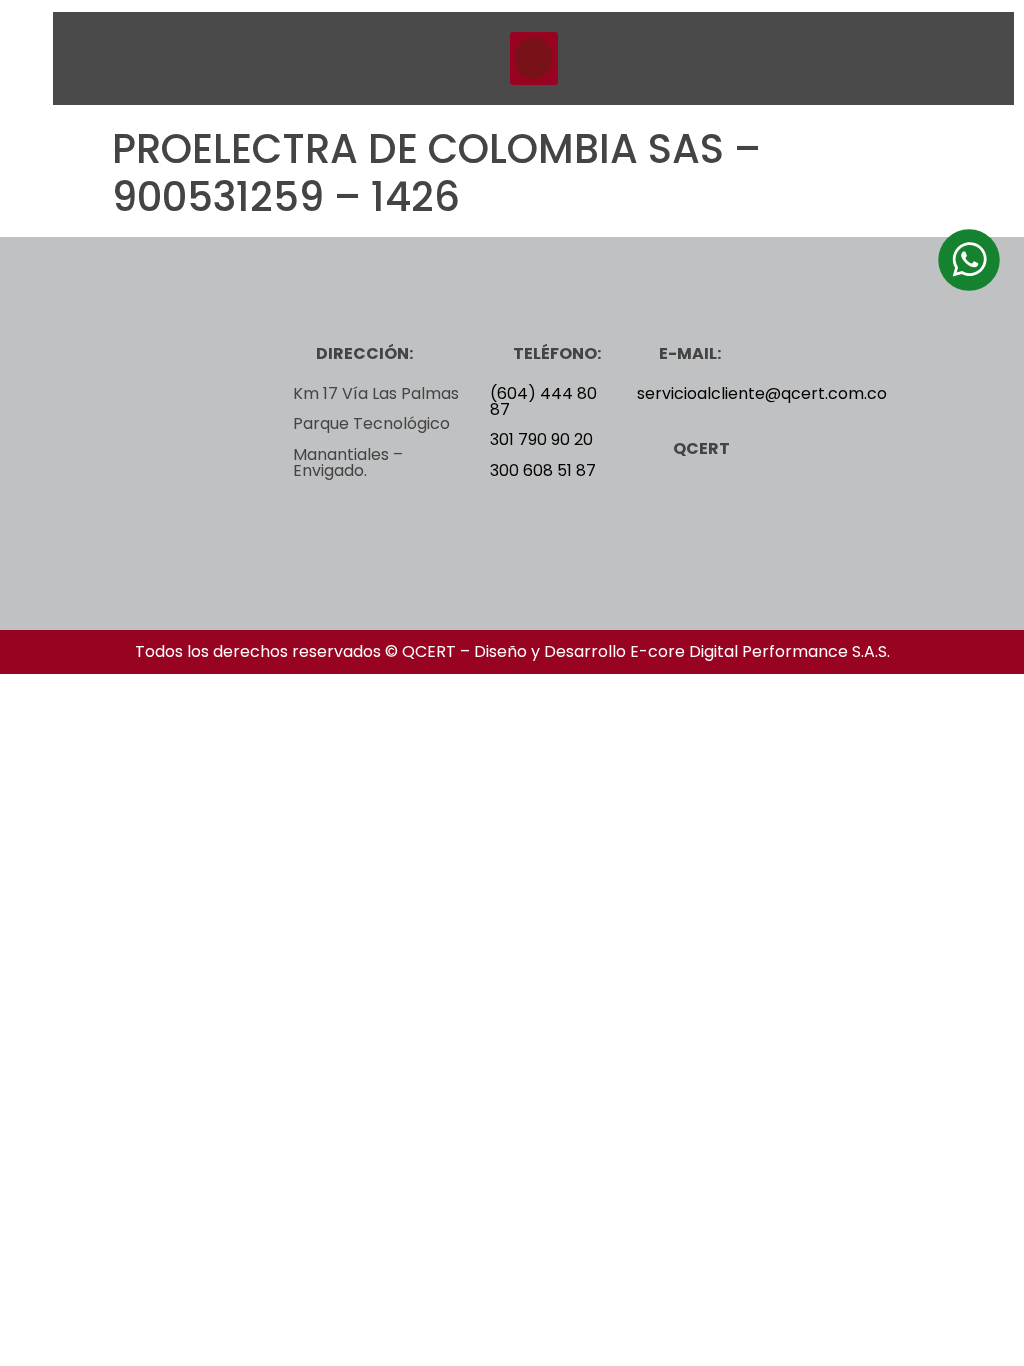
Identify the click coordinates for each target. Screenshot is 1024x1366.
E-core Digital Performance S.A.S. (760, 651)
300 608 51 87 (543, 470)
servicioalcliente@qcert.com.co (762, 393)
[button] (534, 58)
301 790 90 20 (541, 439)
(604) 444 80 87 (543, 401)
